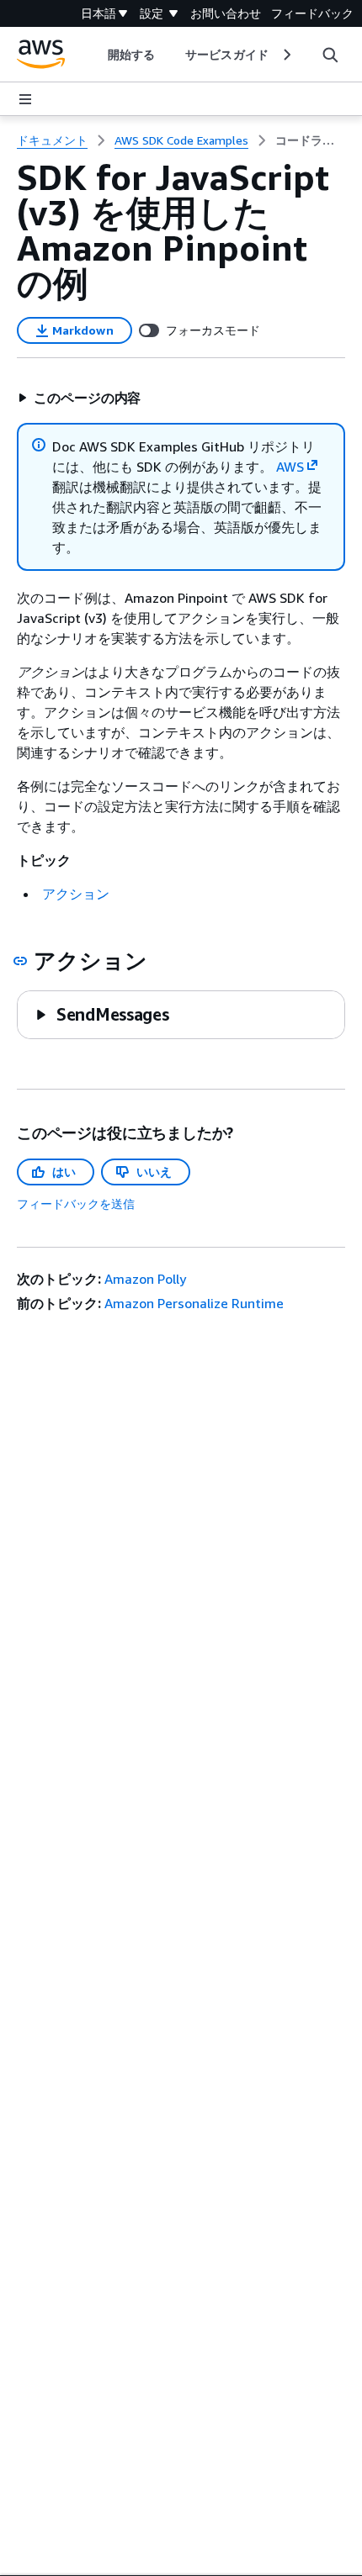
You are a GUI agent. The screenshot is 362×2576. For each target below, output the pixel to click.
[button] (79, 398)
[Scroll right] (286, 55)
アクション (76, 894)
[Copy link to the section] (20, 961)
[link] (310, 140)
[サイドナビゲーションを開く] (25, 99)
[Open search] (330, 55)
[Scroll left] (96, 55)
